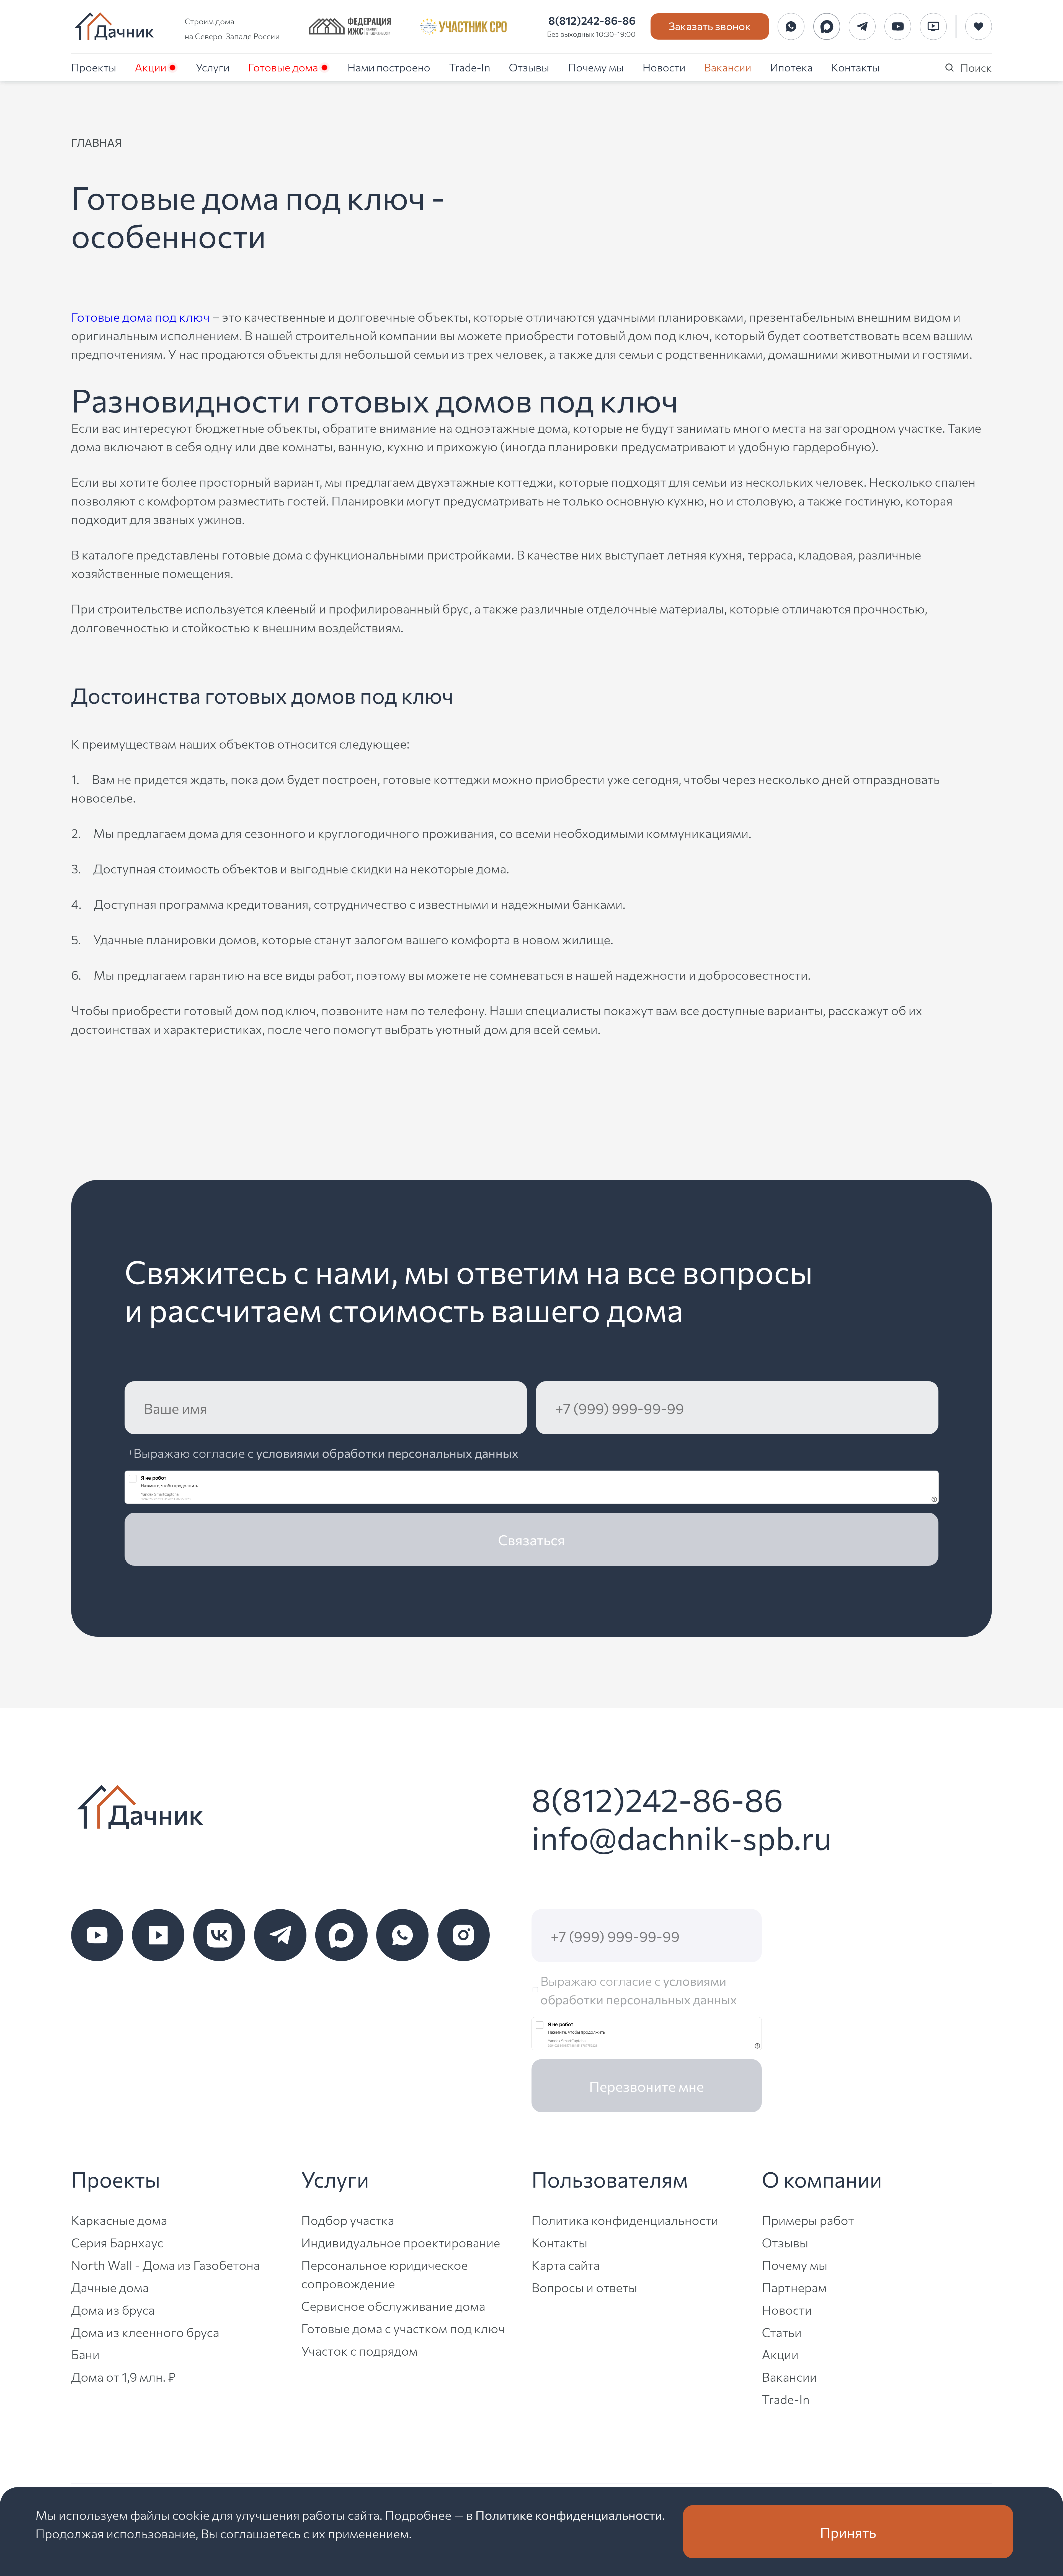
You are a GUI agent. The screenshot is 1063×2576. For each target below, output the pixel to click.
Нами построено (389, 67)
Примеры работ (808, 2220)
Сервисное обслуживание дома (393, 2305)
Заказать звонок (710, 25)
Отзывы (529, 67)
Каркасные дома (119, 2220)
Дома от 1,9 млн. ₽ (123, 2376)
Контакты (856, 67)
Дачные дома (110, 2287)
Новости (664, 67)
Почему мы (596, 67)
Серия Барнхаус (117, 2242)
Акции (151, 67)
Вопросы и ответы (584, 2287)
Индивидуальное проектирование (401, 2242)
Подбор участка (348, 2220)
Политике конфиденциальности (569, 2514)
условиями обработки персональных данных (387, 1452)
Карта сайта (566, 2264)
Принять (848, 2532)
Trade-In (470, 67)
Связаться (531, 1539)
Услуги (213, 67)
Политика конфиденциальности (625, 2220)
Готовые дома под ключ (140, 316)
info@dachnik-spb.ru (682, 1836)
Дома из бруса (113, 2309)
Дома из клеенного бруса (145, 2332)
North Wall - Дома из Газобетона (166, 2264)
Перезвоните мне (647, 2086)
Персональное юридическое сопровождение (385, 2274)
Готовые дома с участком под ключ (403, 2328)
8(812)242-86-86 (592, 20)
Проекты (94, 67)
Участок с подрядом (359, 2350)
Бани (85, 2354)
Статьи (782, 2332)
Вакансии (728, 67)
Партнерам (794, 2287)
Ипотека (791, 67)
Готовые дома (283, 67)
